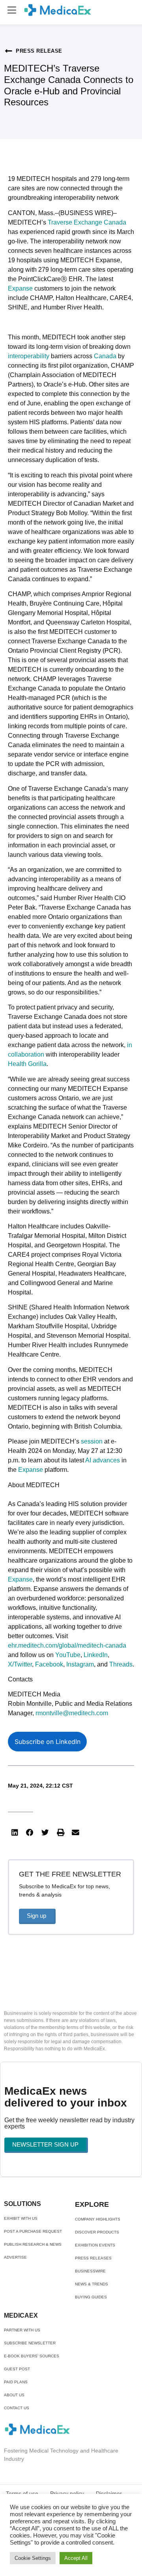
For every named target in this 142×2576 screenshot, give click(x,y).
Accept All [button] (76, 2558)
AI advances (103, 1460)
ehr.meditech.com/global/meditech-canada (67, 1645)
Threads (121, 1664)
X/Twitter (20, 1664)
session (92, 1441)
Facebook (49, 1664)
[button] (12, 10)
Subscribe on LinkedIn (48, 1742)
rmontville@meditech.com (72, 1713)
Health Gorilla (27, 1064)
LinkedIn (96, 1655)
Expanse (20, 288)
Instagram (80, 1664)
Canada (105, 356)
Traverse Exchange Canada (87, 222)
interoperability (29, 356)
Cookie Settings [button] (33, 2558)
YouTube (68, 1655)
